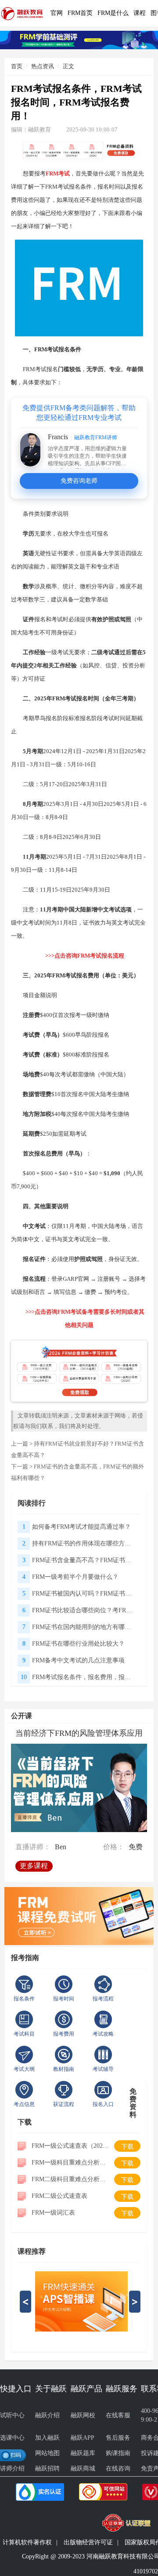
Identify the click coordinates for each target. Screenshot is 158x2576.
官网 (57, 13)
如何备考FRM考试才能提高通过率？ (81, 1527)
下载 (127, 2147)
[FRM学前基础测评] (79, 39)
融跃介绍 (47, 2415)
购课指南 (118, 2453)
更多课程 (34, 1866)
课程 (140, 13)
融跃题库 (83, 2453)
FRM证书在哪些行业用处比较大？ (78, 1644)
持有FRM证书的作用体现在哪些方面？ (84, 1543)
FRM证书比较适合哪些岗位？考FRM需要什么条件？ (84, 1610)
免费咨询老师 (79, 481)
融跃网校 (83, 2415)
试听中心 (12, 2415)
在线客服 (118, 2415)
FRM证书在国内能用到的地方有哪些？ (84, 1627)
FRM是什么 (113, 13)
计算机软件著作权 (27, 2542)
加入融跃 (47, 2438)
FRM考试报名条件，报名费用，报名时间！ (84, 1677)
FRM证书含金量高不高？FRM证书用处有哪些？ (84, 1560)
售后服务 (118, 2438)
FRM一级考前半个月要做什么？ (75, 1577)
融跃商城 (83, 2469)
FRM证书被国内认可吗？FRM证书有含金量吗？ (84, 1594)
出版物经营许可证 (88, 2542)
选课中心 (12, 2438)
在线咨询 (118, 2469)
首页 (17, 66)
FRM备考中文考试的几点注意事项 (78, 1660)
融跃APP (83, 2438)
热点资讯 (43, 66)
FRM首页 (80, 13)
